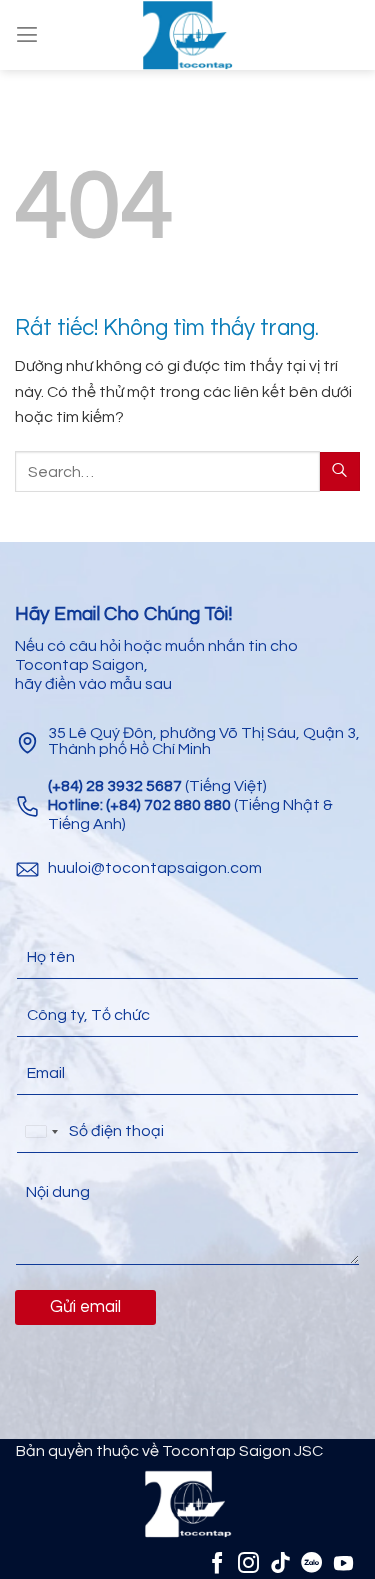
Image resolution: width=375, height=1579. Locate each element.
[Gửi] (340, 471)
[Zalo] (311, 1562)
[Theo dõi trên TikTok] (280, 1562)
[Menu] (27, 34)
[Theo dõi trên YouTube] (343, 1562)
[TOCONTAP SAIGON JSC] (188, 35)
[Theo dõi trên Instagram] (248, 1562)
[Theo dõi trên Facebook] (216, 1562)
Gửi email (85, 1307)
